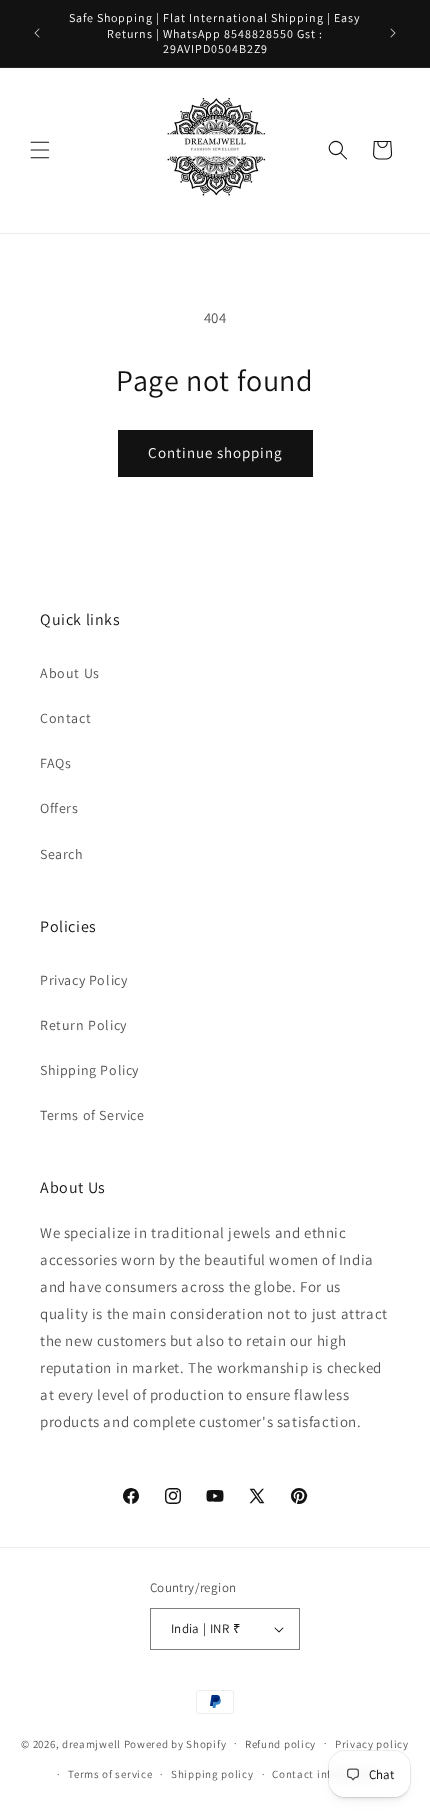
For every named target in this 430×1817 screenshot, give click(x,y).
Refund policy (280, 1744)
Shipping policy (212, 1774)
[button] (40, 150)
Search (62, 854)
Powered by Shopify (175, 1743)
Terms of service (110, 1774)
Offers (59, 808)
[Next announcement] (393, 33)
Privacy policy (372, 1744)
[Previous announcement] (37, 33)
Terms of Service (92, 1115)
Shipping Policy (89, 1070)
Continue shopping (215, 452)
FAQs (55, 763)
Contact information (326, 1774)
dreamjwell (91, 1743)
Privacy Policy (83, 980)
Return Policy (83, 1025)
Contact (65, 718)
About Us (70, 673)
